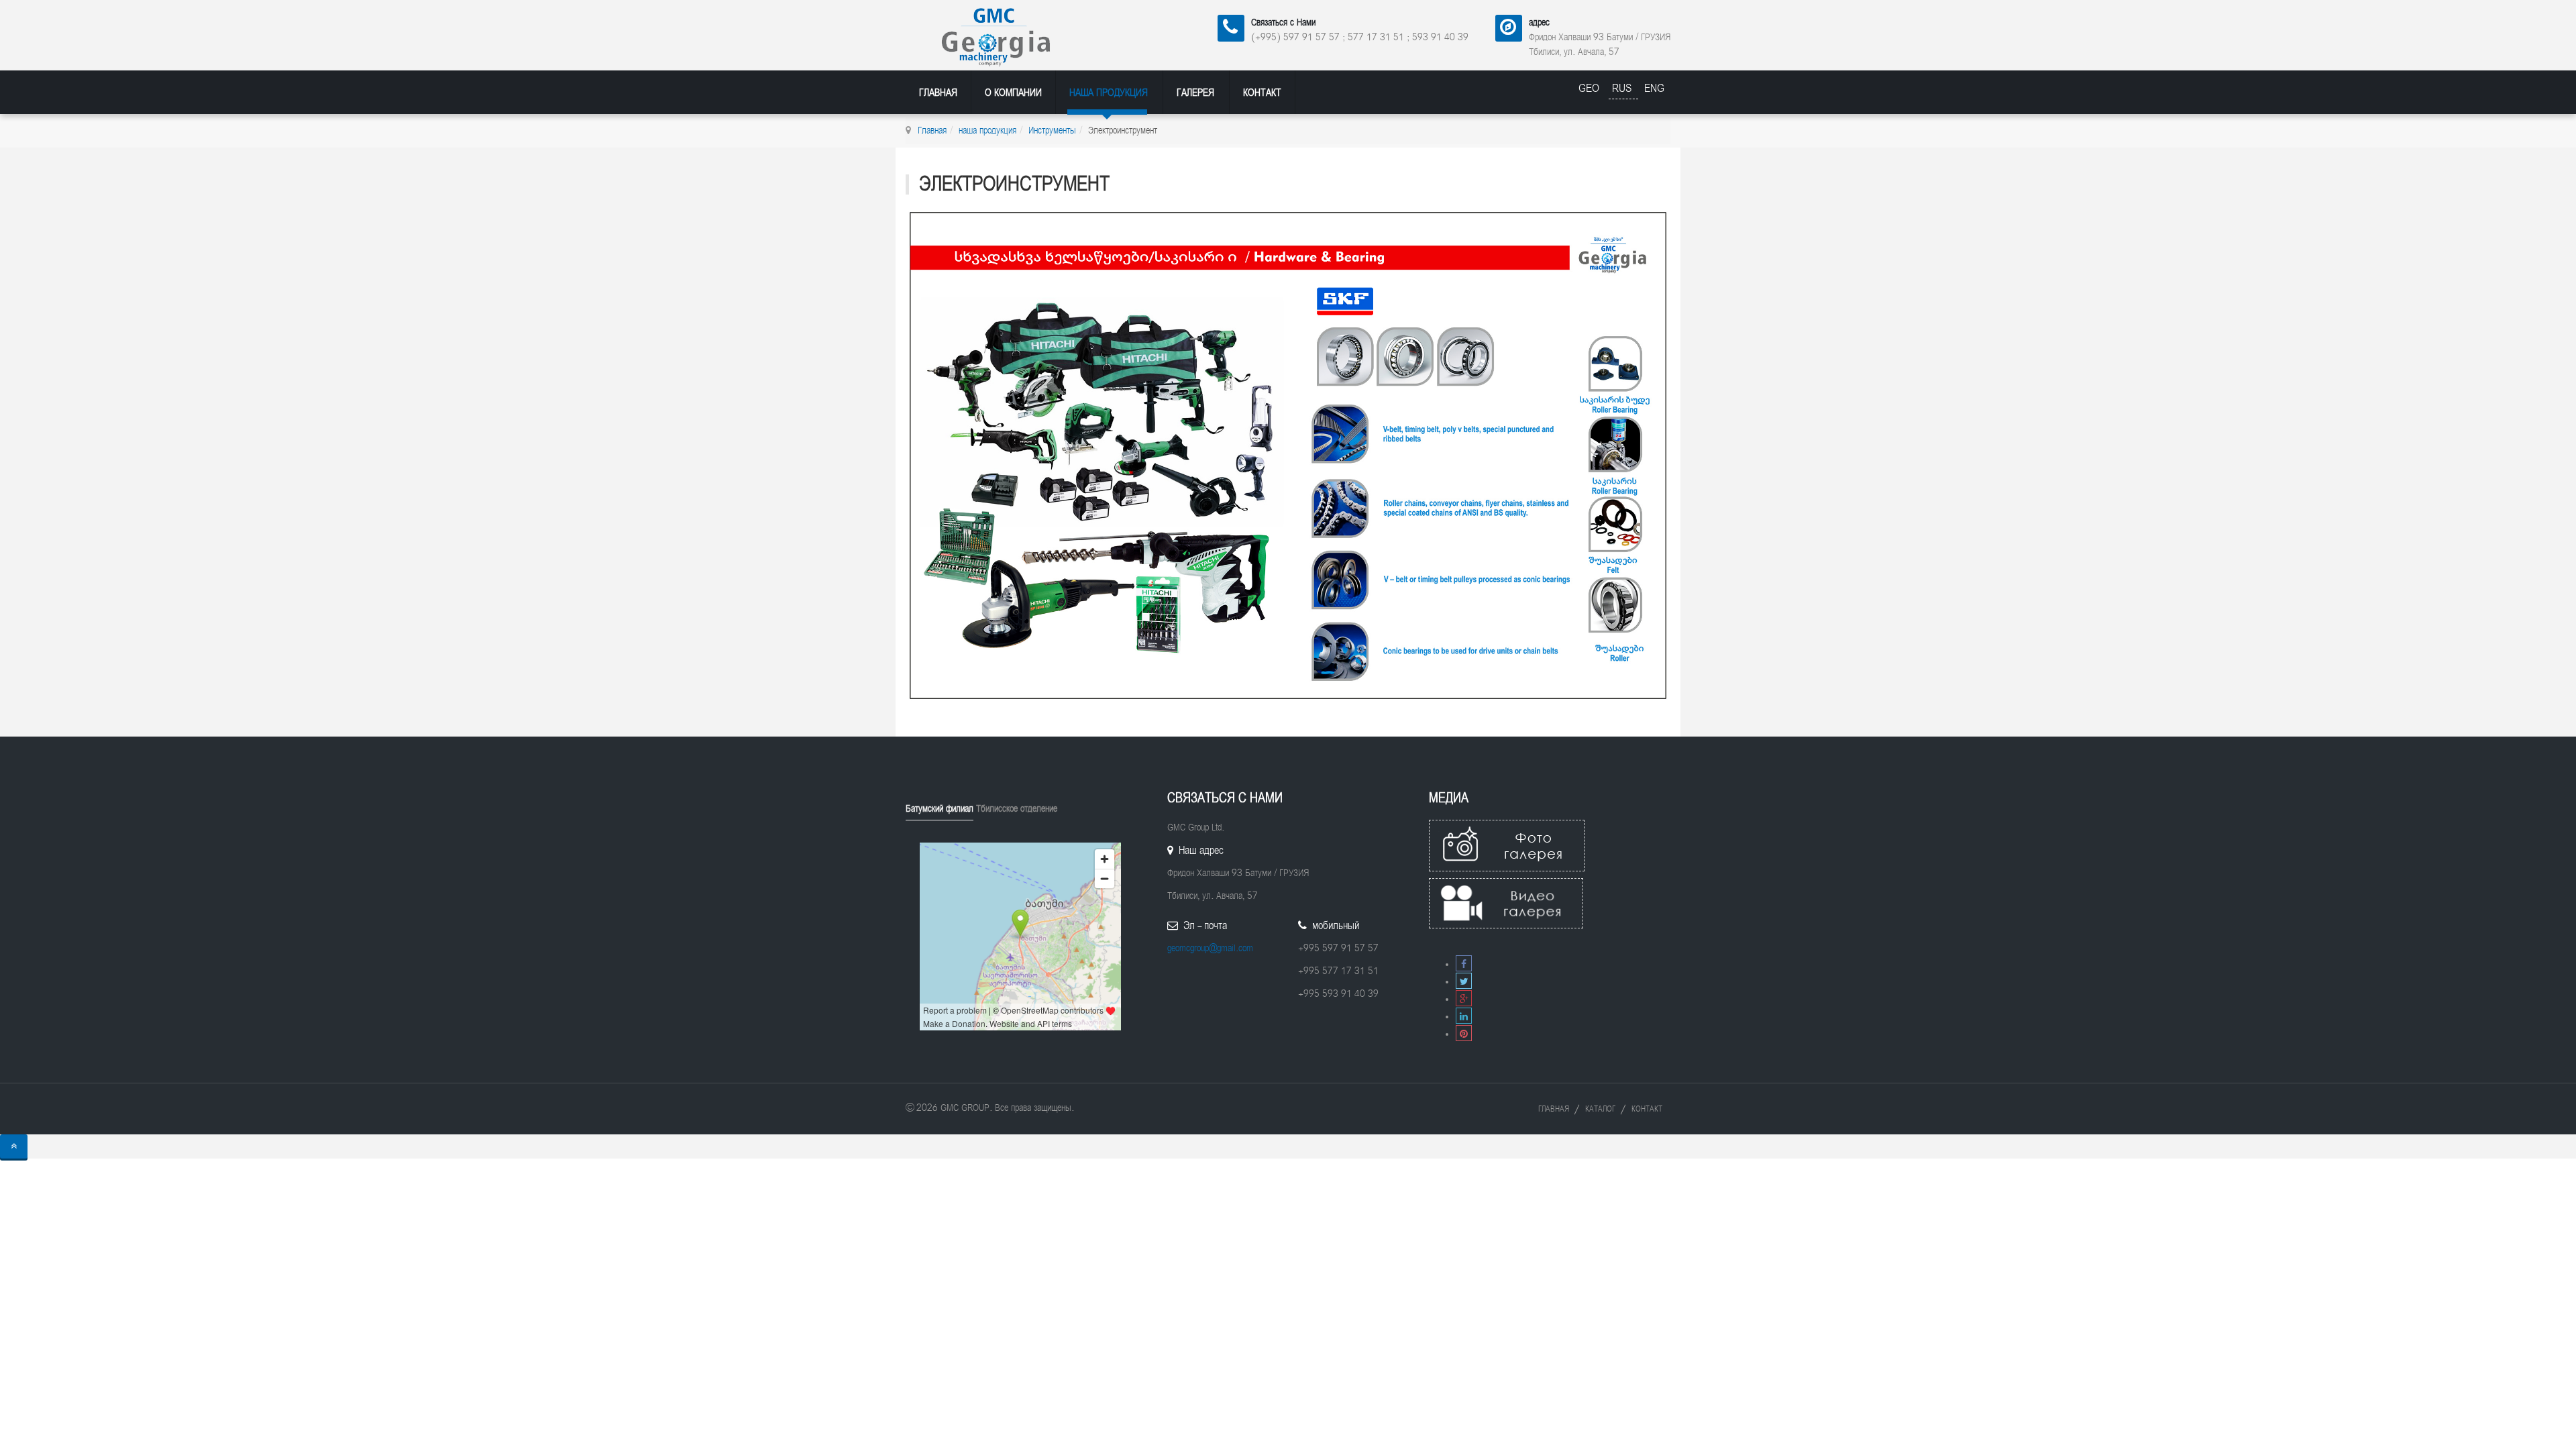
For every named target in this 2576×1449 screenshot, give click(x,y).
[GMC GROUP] (1014, 35)
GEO (1591, 88)
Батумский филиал (940, 809)
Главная (938, 93)
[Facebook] (1464, 964)
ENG (1654, 88)
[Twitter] (1464, 982)
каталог (1600, 1109)
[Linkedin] (1464, 1017)
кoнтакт (1262, 93)
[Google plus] (1464, 999)
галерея (1195, 93)
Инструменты (1052, 130)
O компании (1013, 93)
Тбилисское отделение (1017, 809)
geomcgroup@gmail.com (1210, 948)
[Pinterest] (1464, 1034)
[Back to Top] (14, 1146)
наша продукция (1109, 93)
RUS (1623, 88)
